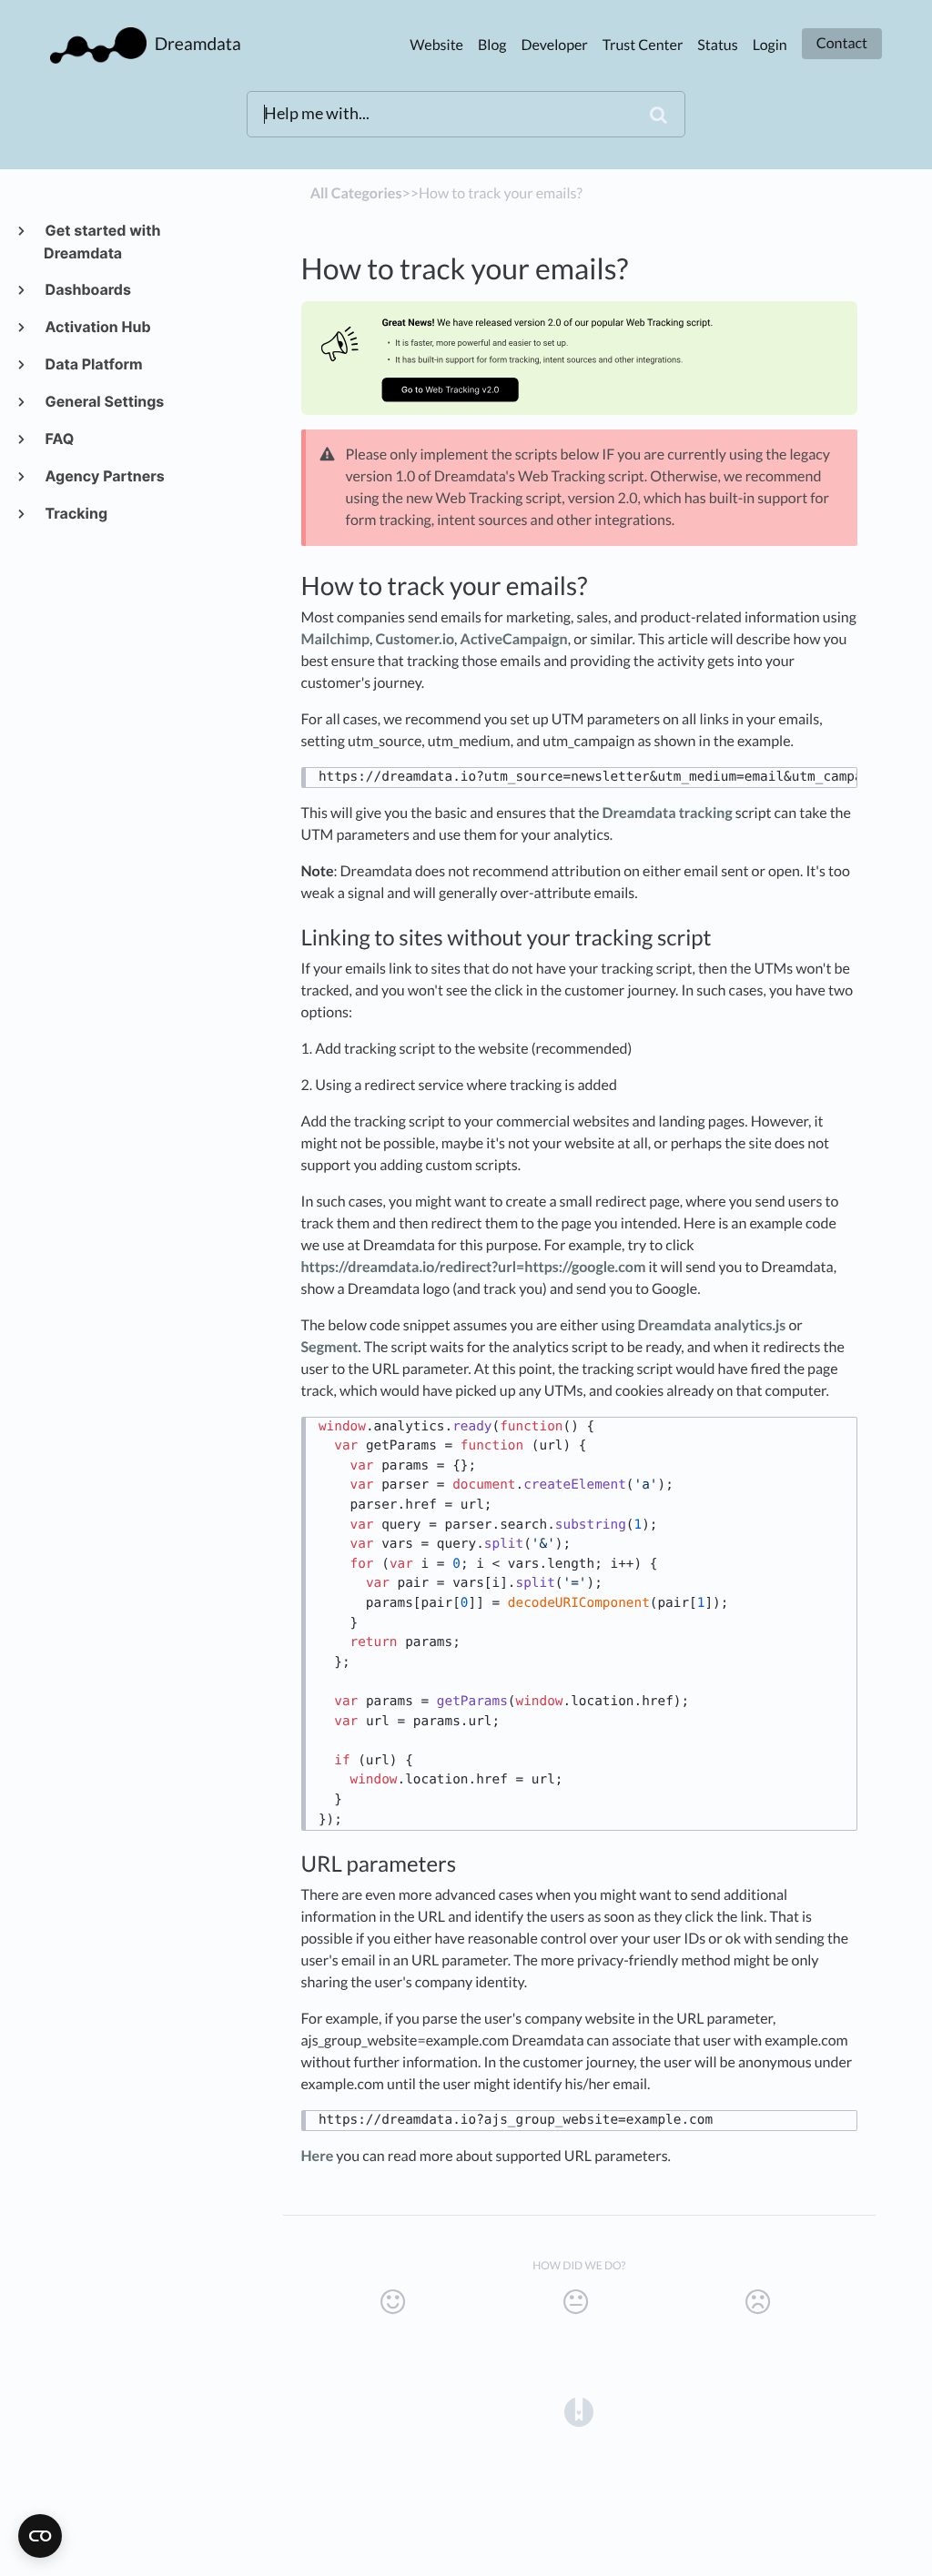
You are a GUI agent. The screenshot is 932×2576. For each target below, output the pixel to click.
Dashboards (87, 289)
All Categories (356, 193)
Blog (492, 45)
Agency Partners (104, 476)
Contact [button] (842, 43)
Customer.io (415, 639)
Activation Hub (97, 327)
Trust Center (643, 45)
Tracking (76, 513)
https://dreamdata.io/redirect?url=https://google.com (474, 1267)
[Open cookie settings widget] (40, 2536)
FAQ (59, 439)
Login (770, 45)
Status (717, 45)
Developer (555, 45)
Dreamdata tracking (668, 813)
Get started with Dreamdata (102, 242)
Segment (330, 1347)
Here (318, 2156)
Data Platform (93, 364)
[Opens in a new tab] (579, 2410)
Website (436, 45)
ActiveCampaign (514, 639)
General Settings (104, 401)
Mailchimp (336, 639)
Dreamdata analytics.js (712, 1325)
